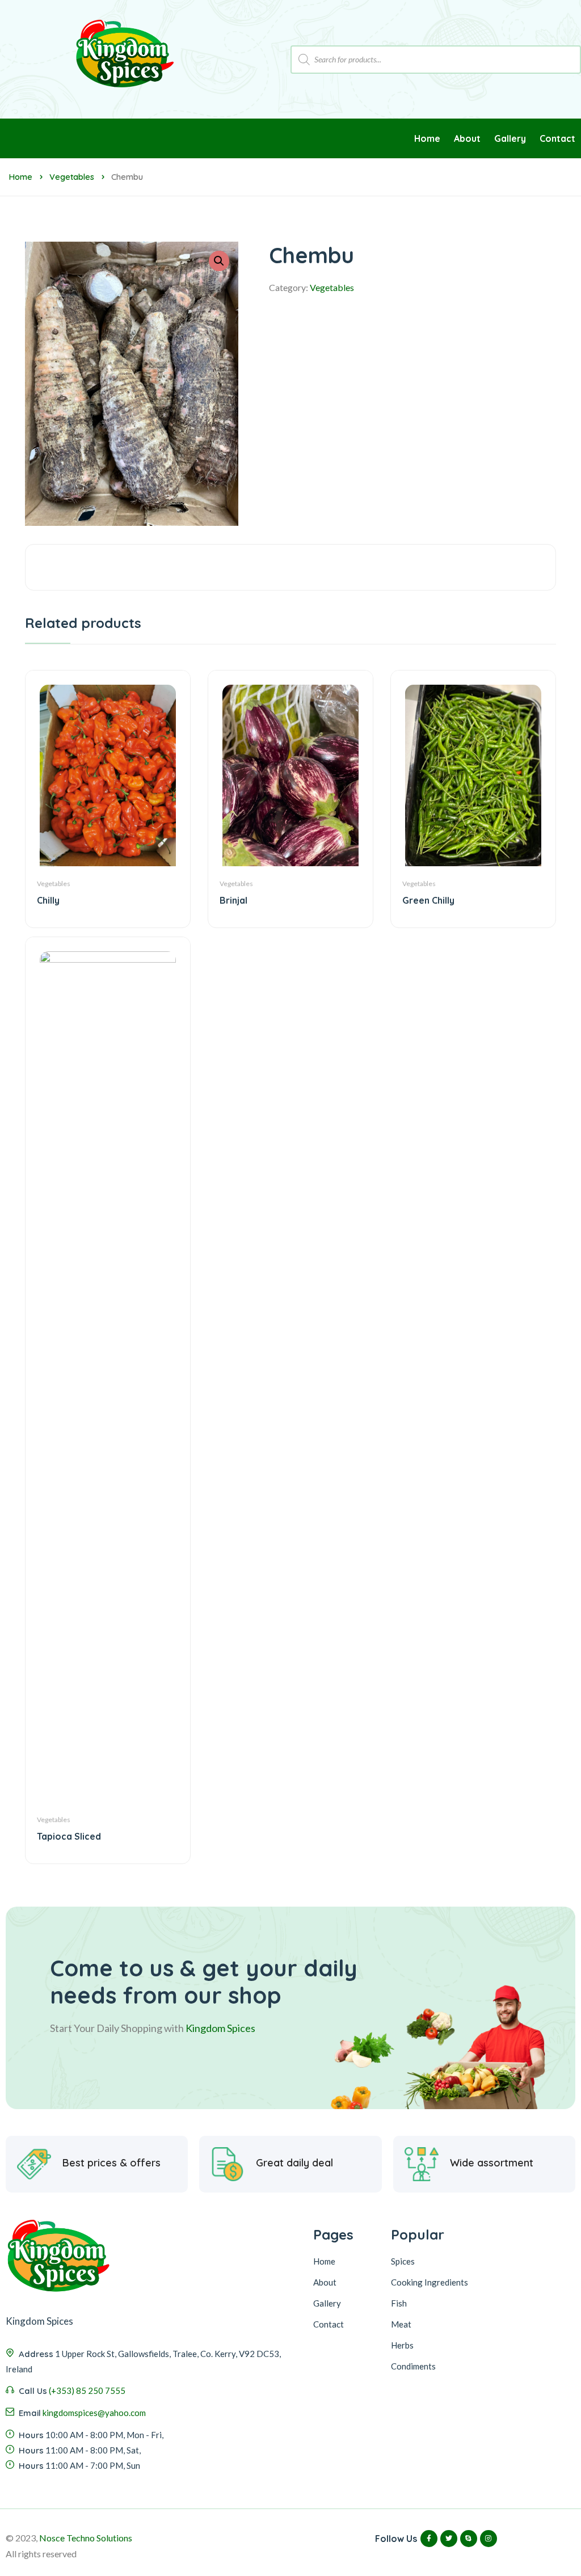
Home (20, 177)
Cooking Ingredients (430, 2282)
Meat (401, 2324)
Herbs (402, 2345)
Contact (329, 2324)
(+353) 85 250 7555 (87, 2391)
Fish (399, 2303)
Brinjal (233, 900)
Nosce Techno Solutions (86, 2538)
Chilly (48, 900)
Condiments (413, 2366)
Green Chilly (428, 900)
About (325, 2282)
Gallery (327, 2303)
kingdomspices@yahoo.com (94, 2413)
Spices (403, 2261)
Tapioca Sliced (69, 1836)
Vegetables (72, 177)
